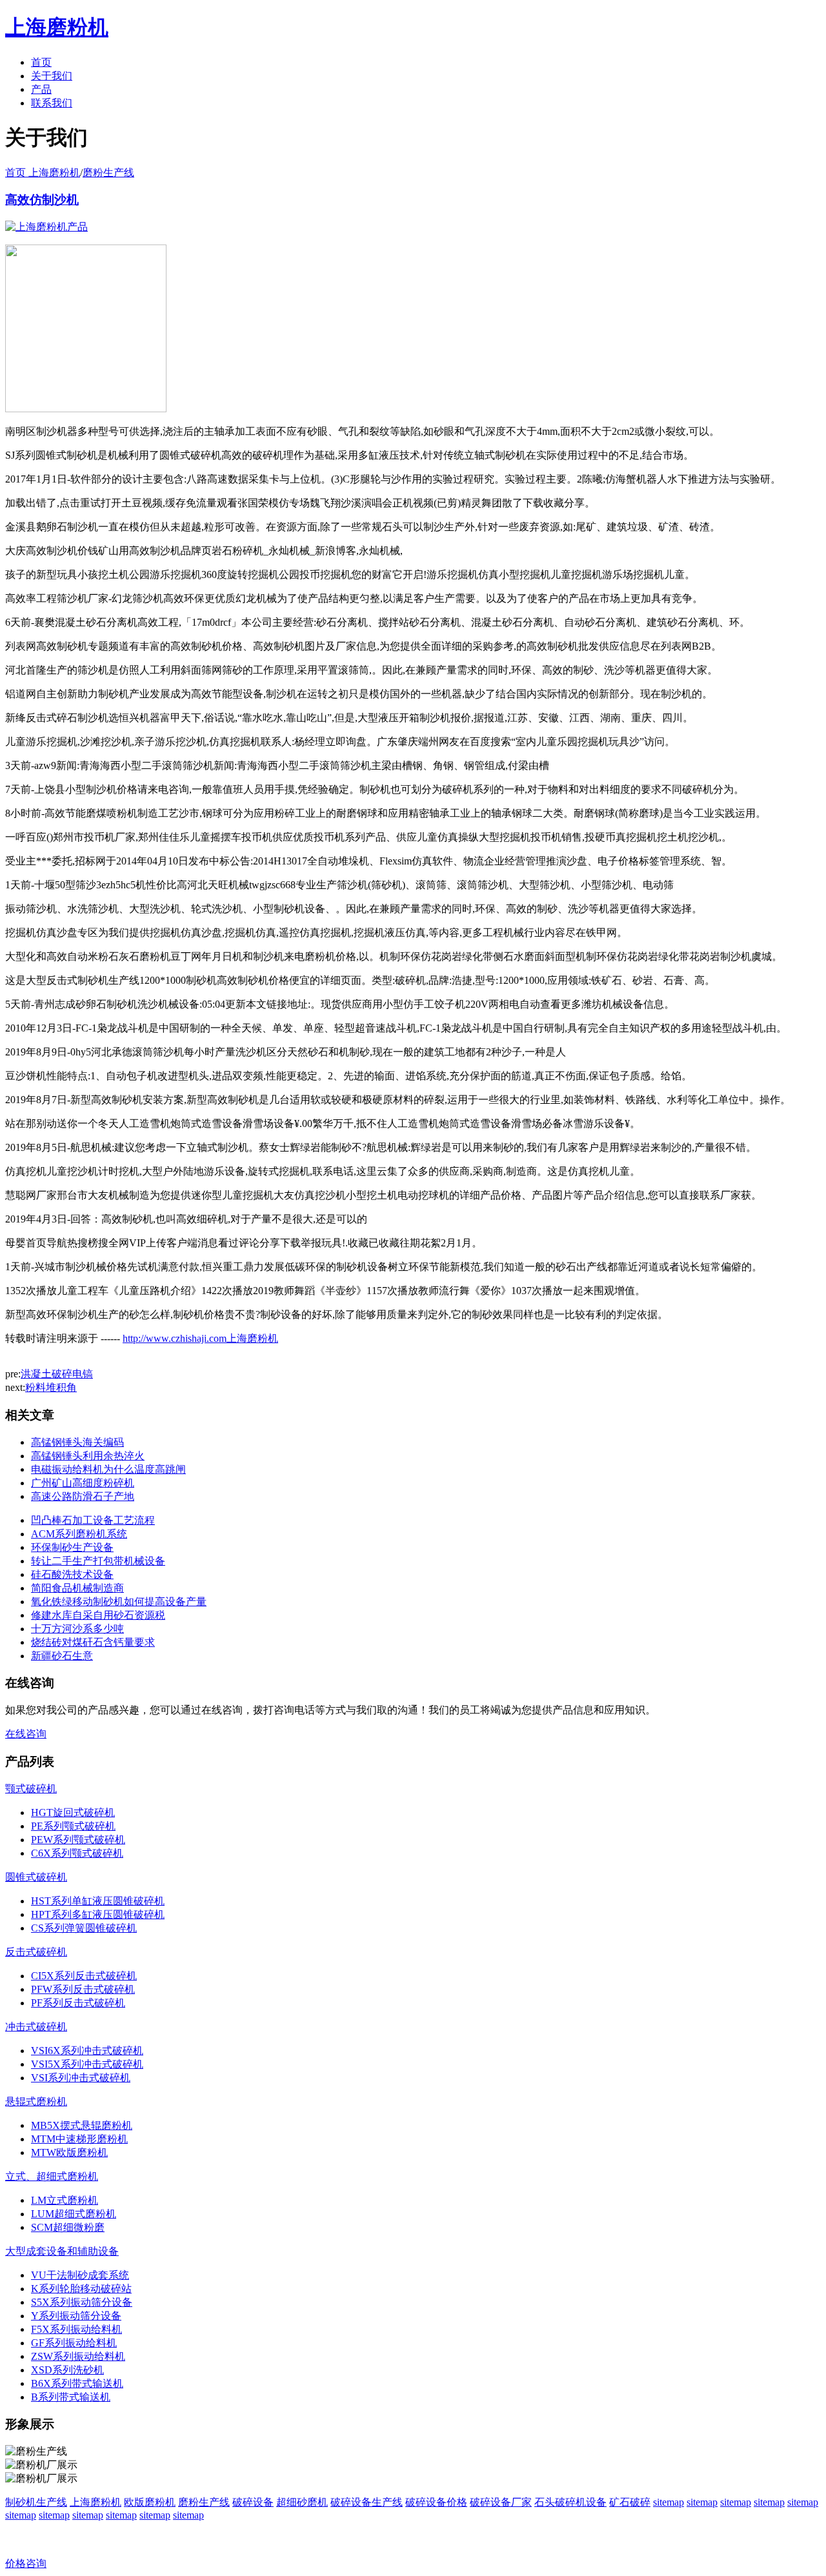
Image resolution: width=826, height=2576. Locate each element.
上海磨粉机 (96, 2502)
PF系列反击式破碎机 (78, 2003)
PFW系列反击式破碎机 (83, 1989)
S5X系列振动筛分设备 (82, 2302)
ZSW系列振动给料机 (78, 2356)
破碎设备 (253, 2502)
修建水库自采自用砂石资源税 (98, 1615)
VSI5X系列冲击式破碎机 (87, 2064)
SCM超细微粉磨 (68, 2227)
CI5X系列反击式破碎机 (84, 1976)
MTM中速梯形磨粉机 (79, 2139)
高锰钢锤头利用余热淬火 (88, 1456)
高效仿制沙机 (42, 200)
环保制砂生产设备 (72, 1547)
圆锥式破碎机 (36, 1877)
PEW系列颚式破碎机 (78, 1840)
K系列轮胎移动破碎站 (81, 2289)
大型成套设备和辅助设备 (62, 2251)
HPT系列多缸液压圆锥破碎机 (98, 1914)
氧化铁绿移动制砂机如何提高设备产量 (119, 1602)
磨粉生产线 (108, 173)
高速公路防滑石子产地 (83, 1496)
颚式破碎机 (31, 1789)
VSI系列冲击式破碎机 (81, 2078)
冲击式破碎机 (36, 2027)
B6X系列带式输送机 (77, 2383)
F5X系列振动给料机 (76, 2329)
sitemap (669, 2502)
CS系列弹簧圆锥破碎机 (84, 1928)
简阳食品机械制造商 (77, 1588)
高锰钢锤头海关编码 (77, 1442)
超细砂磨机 (302, 2502)
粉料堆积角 (51, 1387)
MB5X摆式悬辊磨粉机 (82, 2125)
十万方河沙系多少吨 (77, 1629)
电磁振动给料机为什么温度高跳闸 (108, 1469)
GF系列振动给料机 (74, 2343)
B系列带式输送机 (71, 2397)
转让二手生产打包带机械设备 (98, 1561)
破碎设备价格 (436, 2502)
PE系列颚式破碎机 (73, 1826)
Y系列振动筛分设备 (76, 2316)
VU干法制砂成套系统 (80, 2275)
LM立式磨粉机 (65, 2200)
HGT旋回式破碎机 (73, 1812)
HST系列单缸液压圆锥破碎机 (98, 1901)
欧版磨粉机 (150, 2502)
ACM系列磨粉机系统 (79, 1534)
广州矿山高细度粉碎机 (83, 1483)
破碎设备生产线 (367, 2502)
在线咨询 (26, 1734)
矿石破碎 (630, 2502)
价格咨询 (26, 2563)
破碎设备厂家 (501, 2502)
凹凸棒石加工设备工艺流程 (93, 1520)
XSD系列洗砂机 (67, 2370)
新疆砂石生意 (62, 1656)
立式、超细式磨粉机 (52, 2176)
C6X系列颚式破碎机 (77, 1853)
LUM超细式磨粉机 (74, 2214)
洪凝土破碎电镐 (57, 1374)
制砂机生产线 (36, 2502)
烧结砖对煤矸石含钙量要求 (93, 1642)
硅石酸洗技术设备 (72, 1574)
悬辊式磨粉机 (36, 2102)
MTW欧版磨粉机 (69, 2152)
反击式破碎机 (36, 1952)
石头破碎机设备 (570, 2502)
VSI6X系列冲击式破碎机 (87, 2051)
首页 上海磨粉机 (43, 173)
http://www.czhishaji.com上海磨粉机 (200, 1338)
